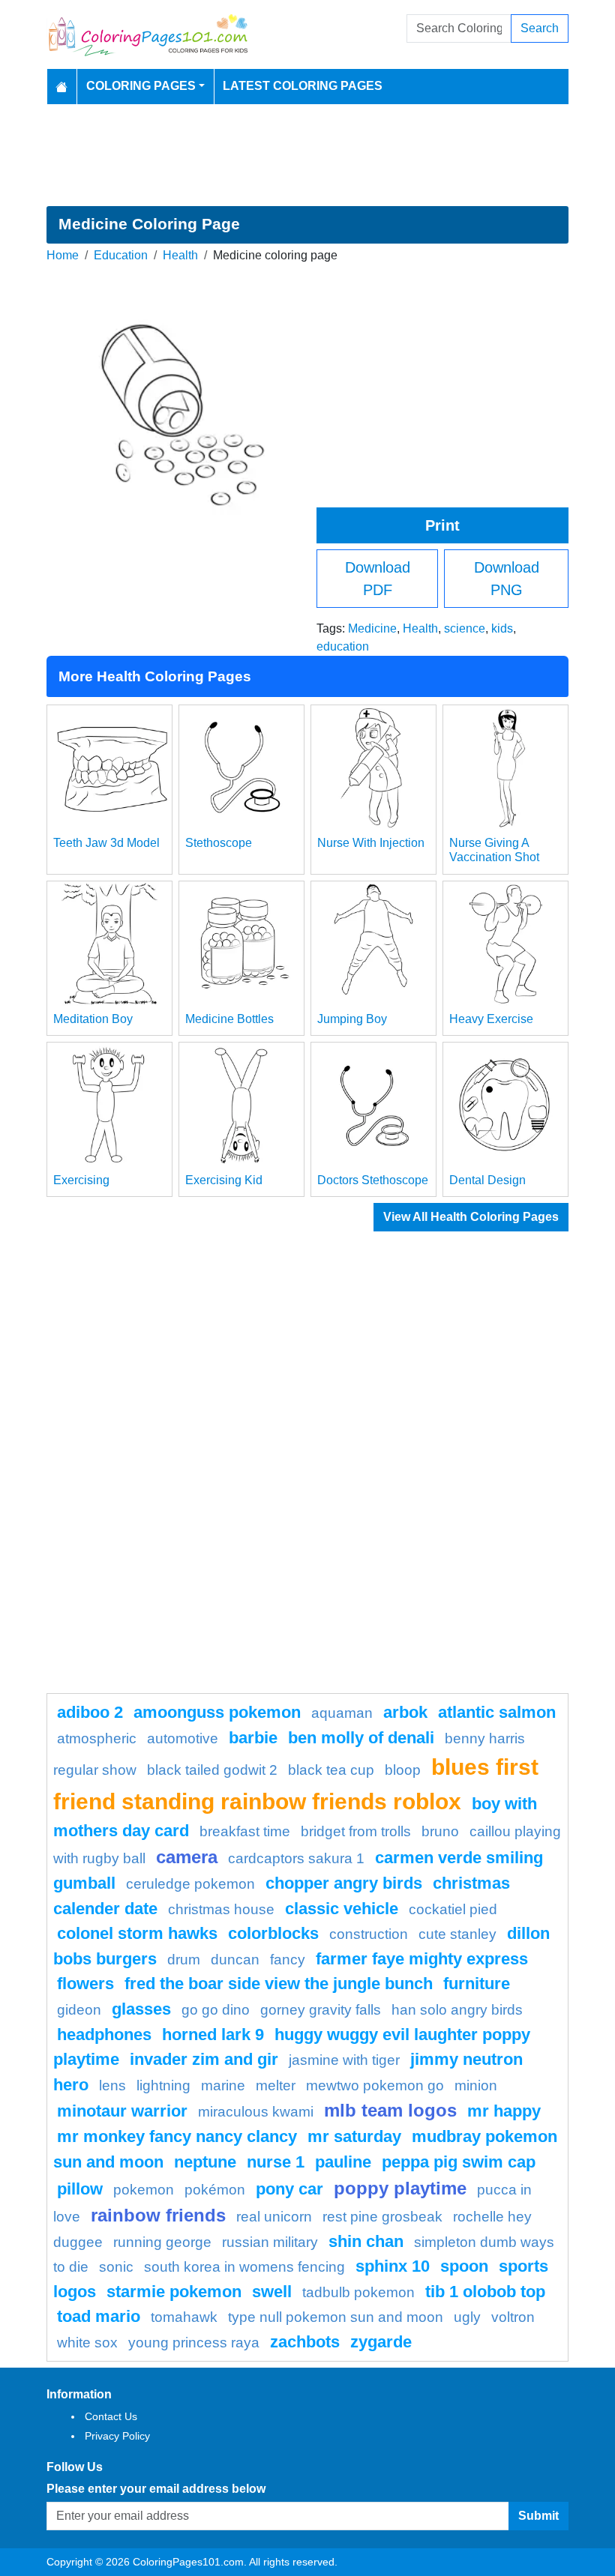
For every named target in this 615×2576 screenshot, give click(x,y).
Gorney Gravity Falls (321, 2010)
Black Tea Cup (331, 1770)
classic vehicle (342, 1909)
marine (223, 2085)
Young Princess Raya (194, 2343)
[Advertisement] (307, 155)
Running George (162, 2242)
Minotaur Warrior (122, 2111)
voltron (513, 2317)
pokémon (215, 2190)
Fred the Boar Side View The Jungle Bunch (279, 1984)
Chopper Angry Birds (344, 1883)
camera (187, 1857)
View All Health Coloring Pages (471, 1217)
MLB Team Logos (390, 2110)
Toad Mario (99, 2316)
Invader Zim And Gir (204, 2059)
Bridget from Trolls (356, 1831)
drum (184, 1960)
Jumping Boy (352, 1019)
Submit (538, 2516)
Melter (276, 2085)
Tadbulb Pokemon (358, 2292)
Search (540, 28)
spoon (464, 2266)
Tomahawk (184, 2317)
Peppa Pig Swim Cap (459, 2162)
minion (476, 2085)
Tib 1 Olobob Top (485, 2292)
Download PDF (378, 579)
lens (112, 2085)
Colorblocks (273, 1933)
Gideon (79, 2010)
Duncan (235, 1960)
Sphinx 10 (393, 2266)
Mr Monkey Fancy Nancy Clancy (177, 2136)
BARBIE (253, 1738)
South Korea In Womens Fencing (244, 2267)
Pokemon (144, 2190)
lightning (163, 2085)
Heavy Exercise (491, 1019)
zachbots (305, 2342)
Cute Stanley (457, 1934)
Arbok (405, 1712)
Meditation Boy (93, 1019)
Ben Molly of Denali (361, 1738)
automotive (183, 1738)
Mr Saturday (354, 2136)
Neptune (205, 2162)
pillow (80, 2189)
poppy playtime (400, 2188)
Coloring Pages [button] (141, 86)
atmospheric (97, 1738)
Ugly (467, 2317)
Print (442, 525)
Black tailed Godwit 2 (212, 1770)
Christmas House (221, 1909)
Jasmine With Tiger (344, 2060)
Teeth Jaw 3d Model (106, 843)
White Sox (87, 2343)
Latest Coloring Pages (303, 86)
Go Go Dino (216, 2010)
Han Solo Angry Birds (457, 2010)
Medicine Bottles (229, 1019)
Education (121, 255)
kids (502, 628)
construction (369, 1934)
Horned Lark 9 (213, 2034)
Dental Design (487, 1180)
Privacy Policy (117, 2436)
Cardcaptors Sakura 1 (296, 1858)
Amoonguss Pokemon (217, 1712)
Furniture (477, 1984)
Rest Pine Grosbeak (382, 2217)
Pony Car (289, 2189)
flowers (85, 1984)
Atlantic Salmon (497, 1712)
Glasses (141, 2009)
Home (63, 255)
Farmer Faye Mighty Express (422, 1959)
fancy (288, 1960)
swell (272, 2292)
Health (180, 255)
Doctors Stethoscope (373, 1180)
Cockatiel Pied (453, 1909)
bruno (440, 1831)
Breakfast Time (245, 1831)
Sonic (116, 2267)
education (343, 646)
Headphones (104, 2034)
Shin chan (366, 2241)
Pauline (343, 2162)
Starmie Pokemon (174, 2292)
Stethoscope (219, 843)
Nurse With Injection (371, 843)
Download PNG (507, 579)
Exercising (81, 1180)
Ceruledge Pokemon (190, 1884)
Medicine (372, 628)
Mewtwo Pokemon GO (375, 2085)
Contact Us (111, 2416)
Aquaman (342, 1713)
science (465, 628)
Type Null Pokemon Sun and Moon (336, 2317)
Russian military (270, 2242)
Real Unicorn (274, 2217)
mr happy (504, 2111)
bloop (403, 1770)
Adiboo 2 (90, 1712)
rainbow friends (158, 2215)
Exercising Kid (224, 1180)
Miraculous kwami (256, 2112)
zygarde (381, 2342)
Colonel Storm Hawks (137, 1933)
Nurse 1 (276, 2162)
